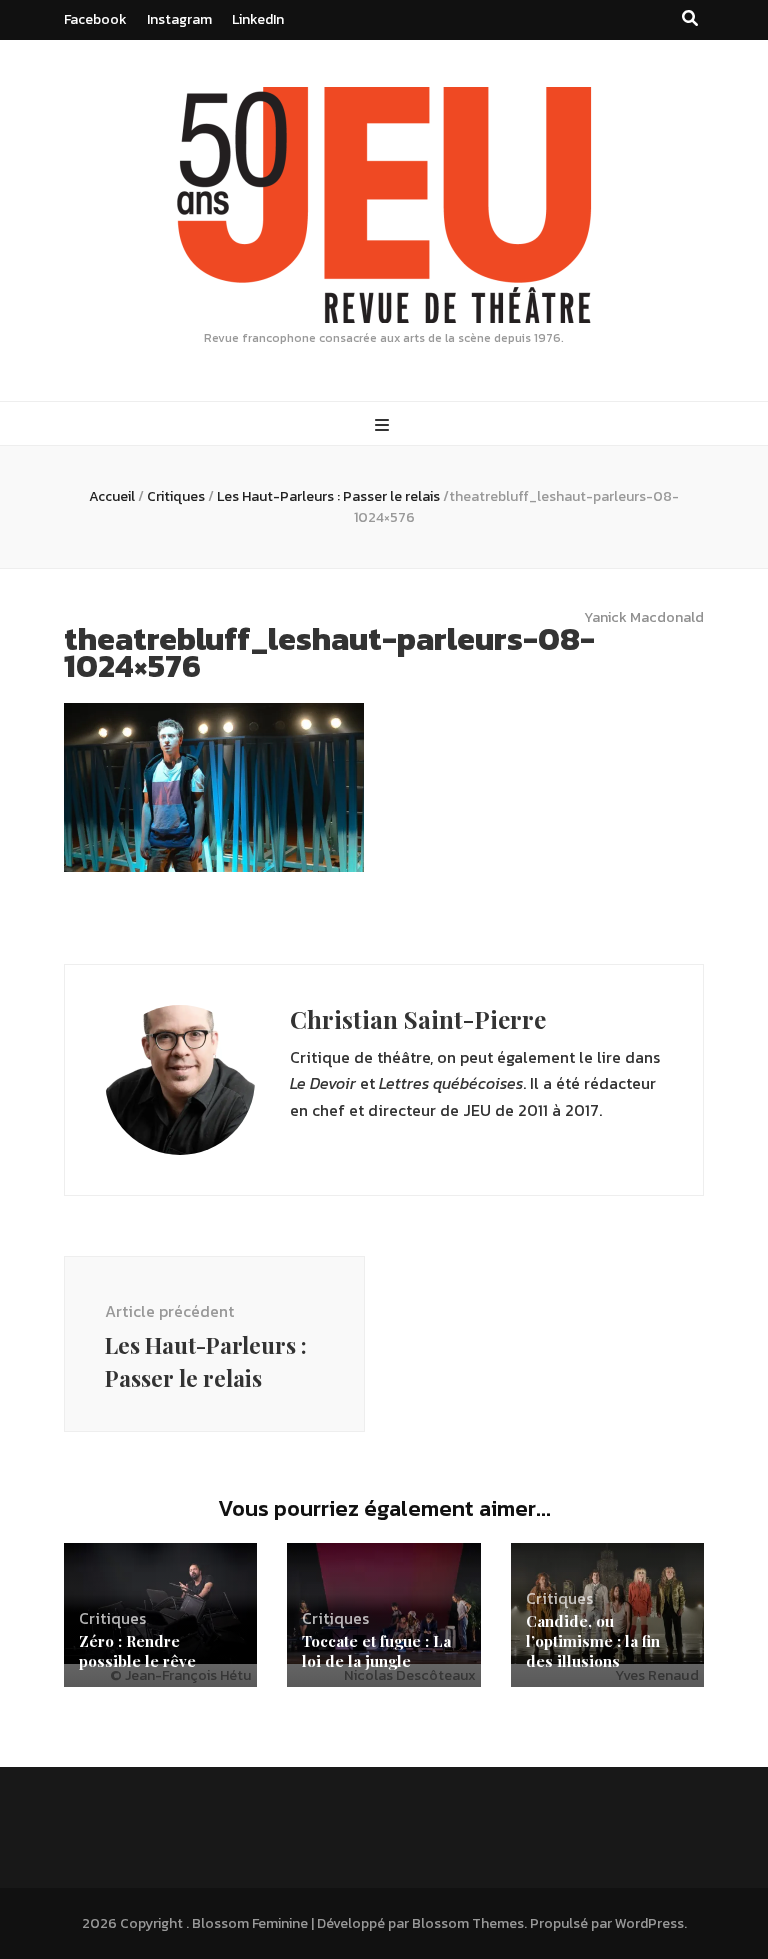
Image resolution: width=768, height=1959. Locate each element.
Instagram (179, 19)
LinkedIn (258, 19)
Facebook (95, 19)
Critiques (176, 496)
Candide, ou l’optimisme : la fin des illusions (593, 1641)
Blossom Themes (468, 1923)
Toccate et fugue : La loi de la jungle (376, 1651)
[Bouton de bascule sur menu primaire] (384, 425)
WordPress (649, 1923)
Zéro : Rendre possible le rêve (137, 1651)
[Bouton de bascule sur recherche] (690, 18)
